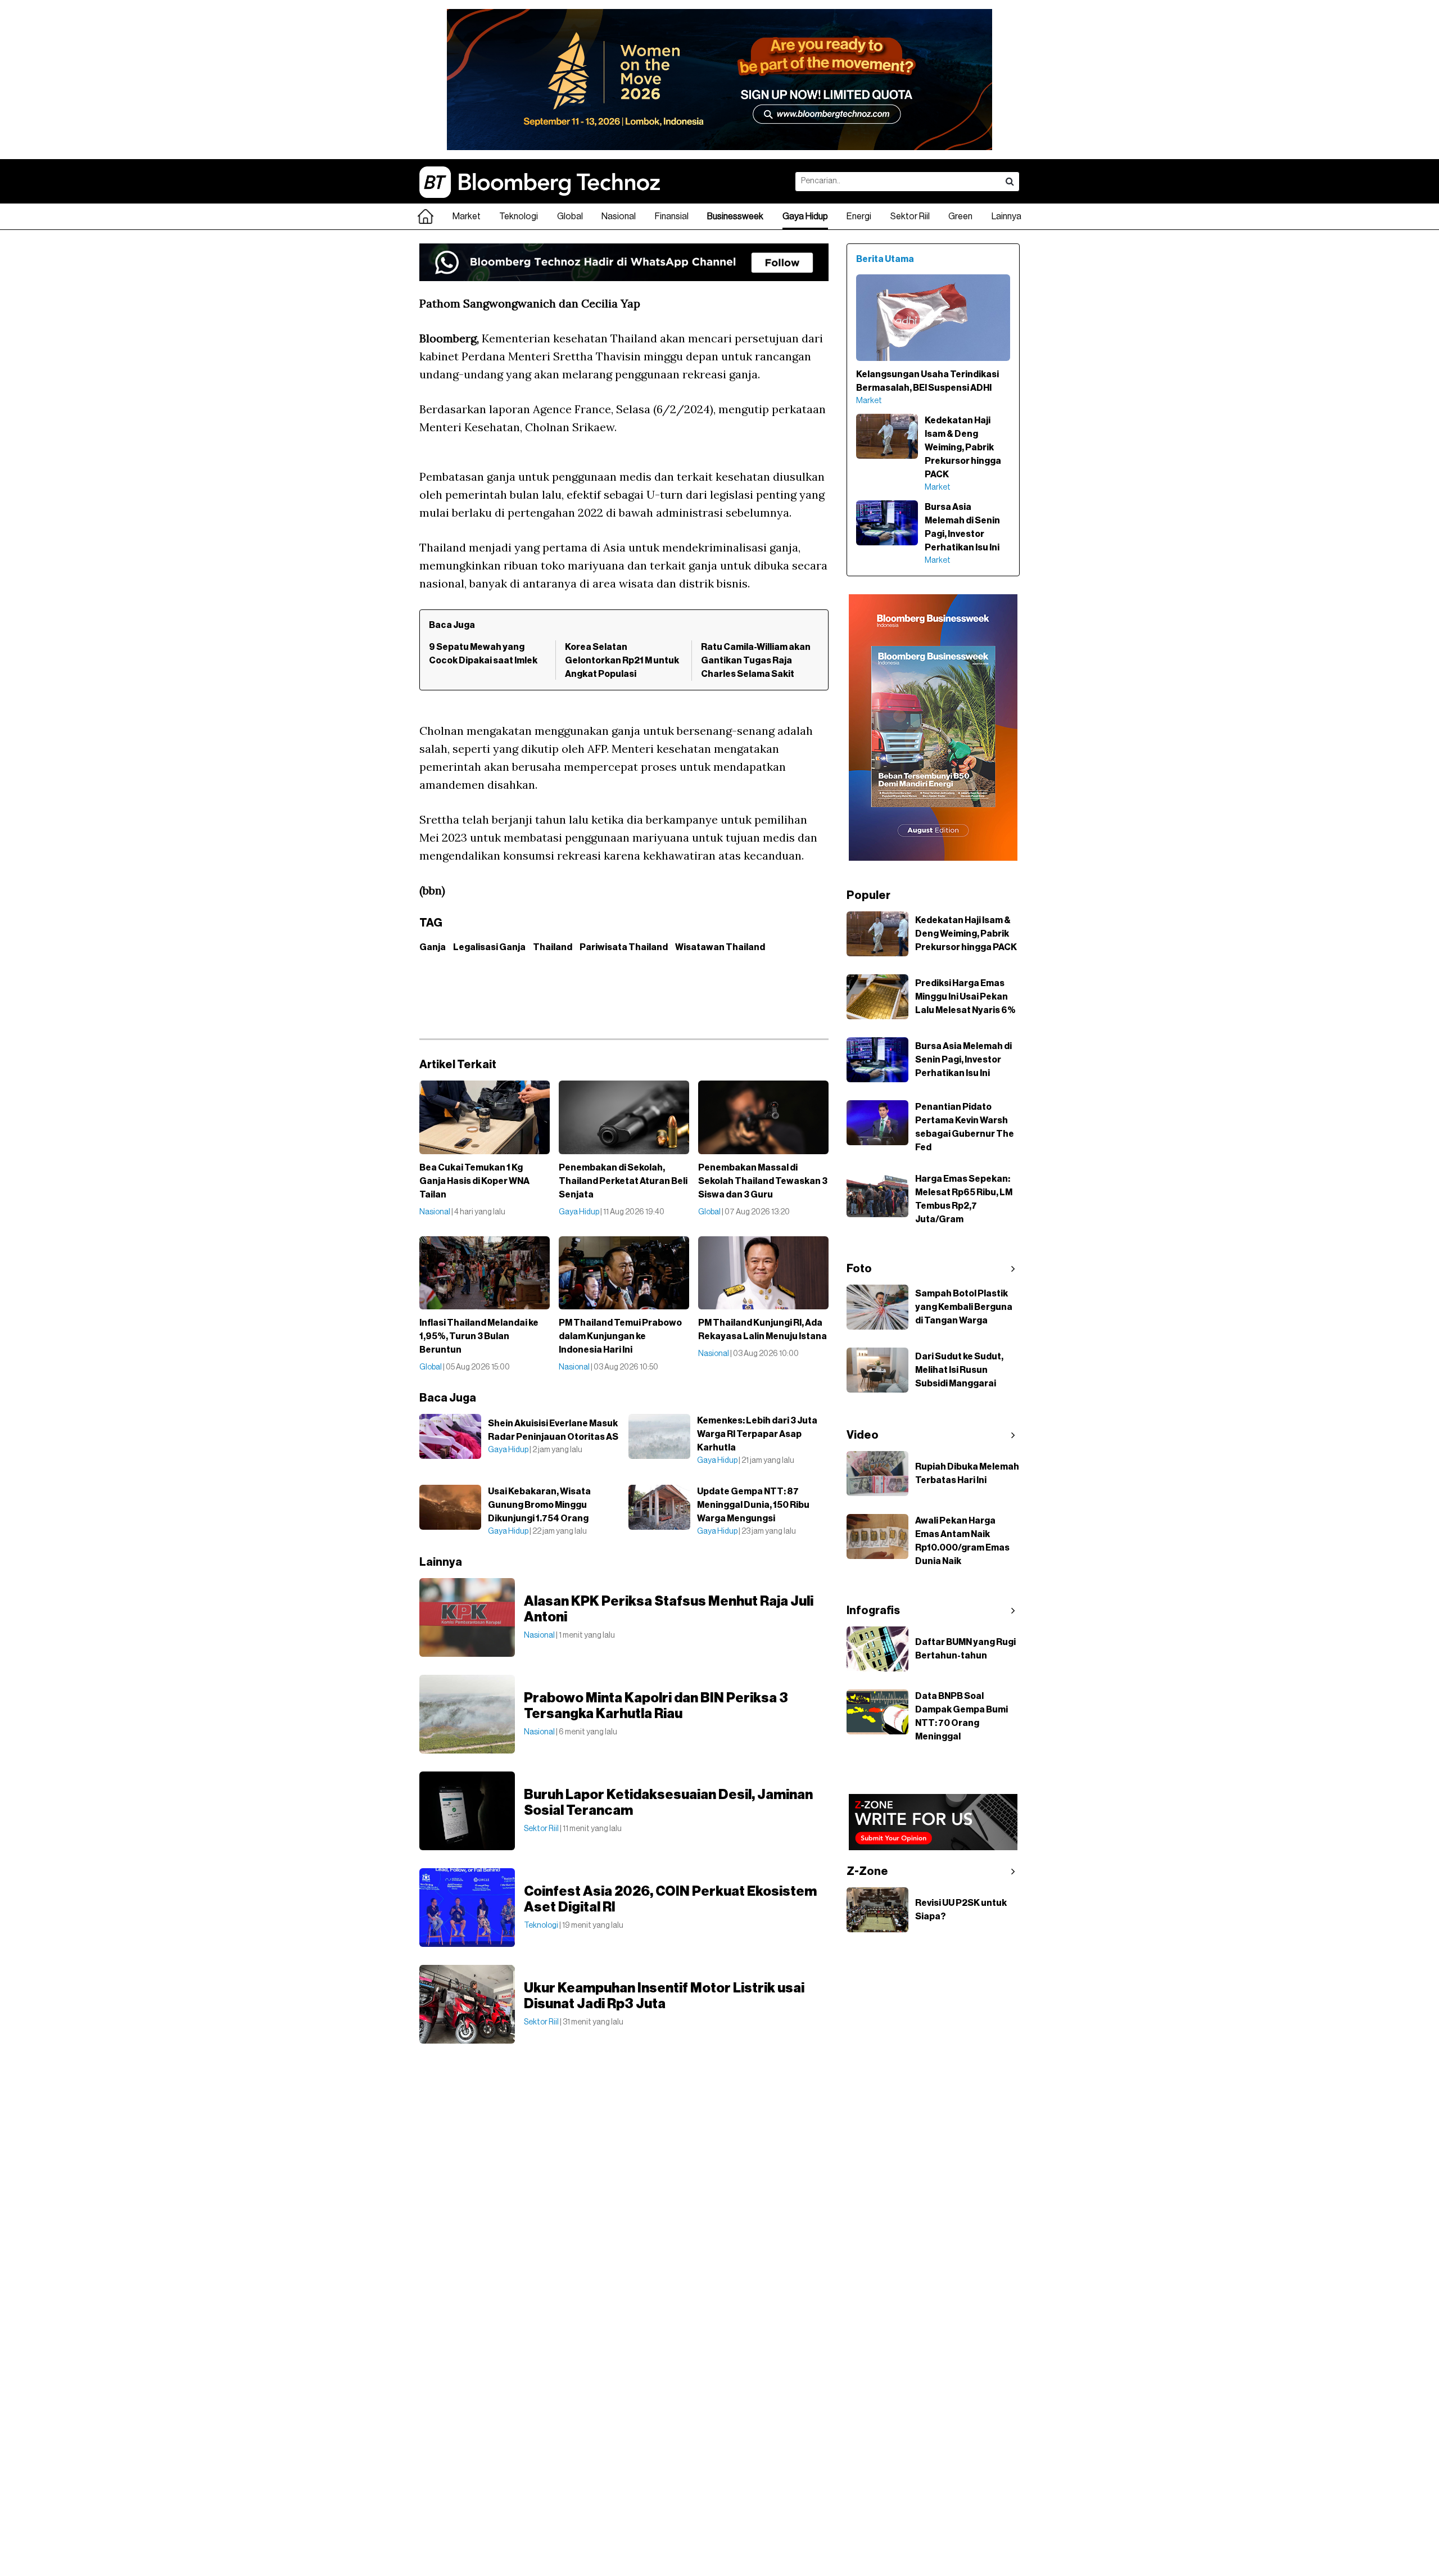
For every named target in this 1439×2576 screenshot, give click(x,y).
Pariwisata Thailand (624, 947)
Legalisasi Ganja (489, 947)
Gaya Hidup (805, 216)
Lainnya (1006, 216)
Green (960, 216)
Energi (859, 216)
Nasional (619, 216)
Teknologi (519, 216)
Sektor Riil (910, 216)
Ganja (433, 947)
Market (467, 216)
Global (570, 216)
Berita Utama (885, 259)
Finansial (672, 216)
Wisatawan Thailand (720, 947)
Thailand (553, 947)
